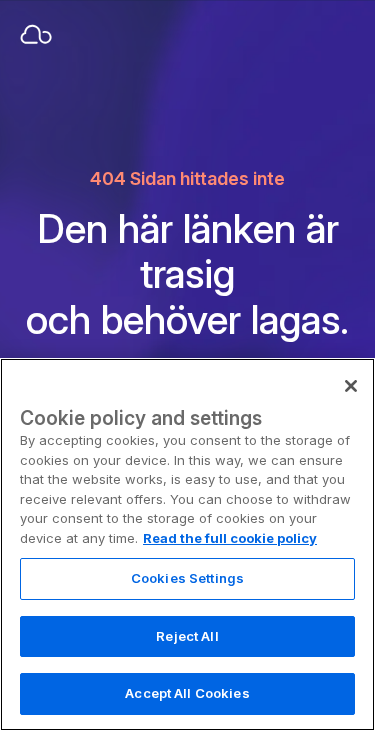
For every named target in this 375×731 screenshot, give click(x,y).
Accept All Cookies (187, 693)
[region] (187, 544)
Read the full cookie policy (230, 538)
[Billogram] (70, 36)
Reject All (187, 636)
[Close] (351, 386)
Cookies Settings (187, 578)
